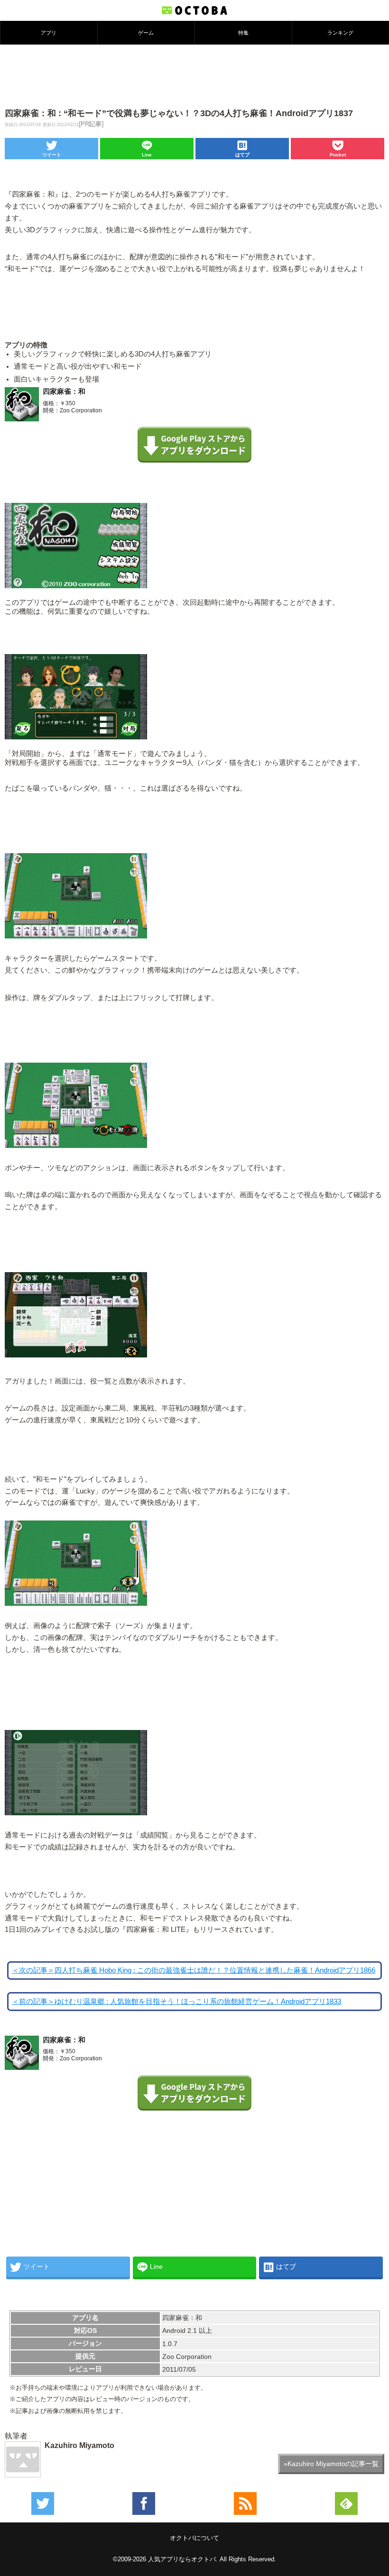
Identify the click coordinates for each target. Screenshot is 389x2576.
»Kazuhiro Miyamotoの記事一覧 (331, 2464)
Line (147, 155)
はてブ (242, 155)
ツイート (52, 155)
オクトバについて (194, 2538)
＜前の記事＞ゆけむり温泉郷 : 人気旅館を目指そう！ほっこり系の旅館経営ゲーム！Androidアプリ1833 (176, 2002)
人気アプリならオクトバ (182, 2559)
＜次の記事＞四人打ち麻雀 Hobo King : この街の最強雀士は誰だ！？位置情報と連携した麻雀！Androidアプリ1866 (194, 1970)
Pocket (338, 155)
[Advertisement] (194, 75)
